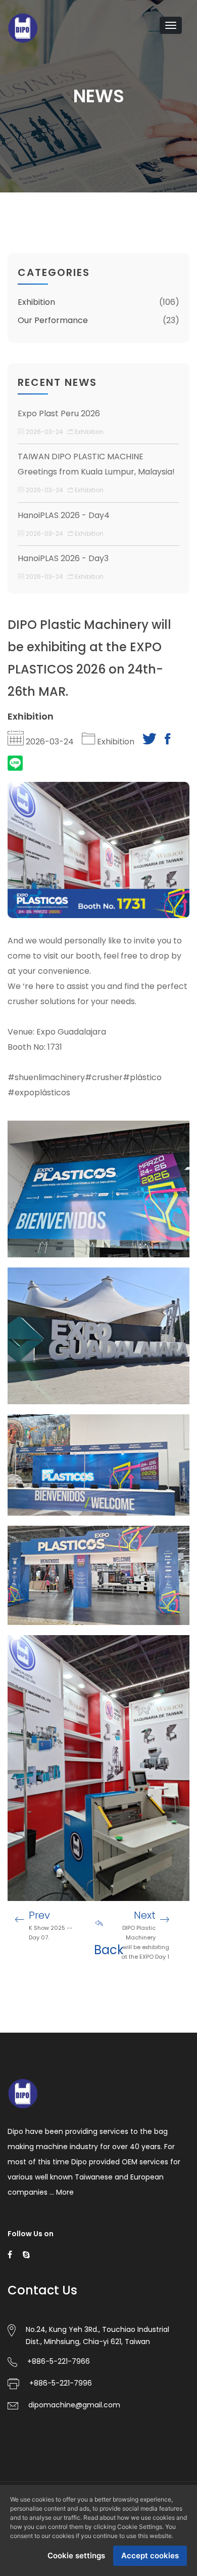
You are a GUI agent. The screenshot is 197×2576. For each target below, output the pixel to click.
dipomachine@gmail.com (74, 2405)
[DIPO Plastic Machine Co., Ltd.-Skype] (26, 2254)
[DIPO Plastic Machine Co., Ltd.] (23, 27)
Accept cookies (150, 2555)
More (65, 2192)
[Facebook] (167, 742)
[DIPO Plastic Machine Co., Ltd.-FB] (10, 2254)
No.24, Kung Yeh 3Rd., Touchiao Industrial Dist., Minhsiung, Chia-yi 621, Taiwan (97, 2335)
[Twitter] (150, 742)
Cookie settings (76, 2555)
